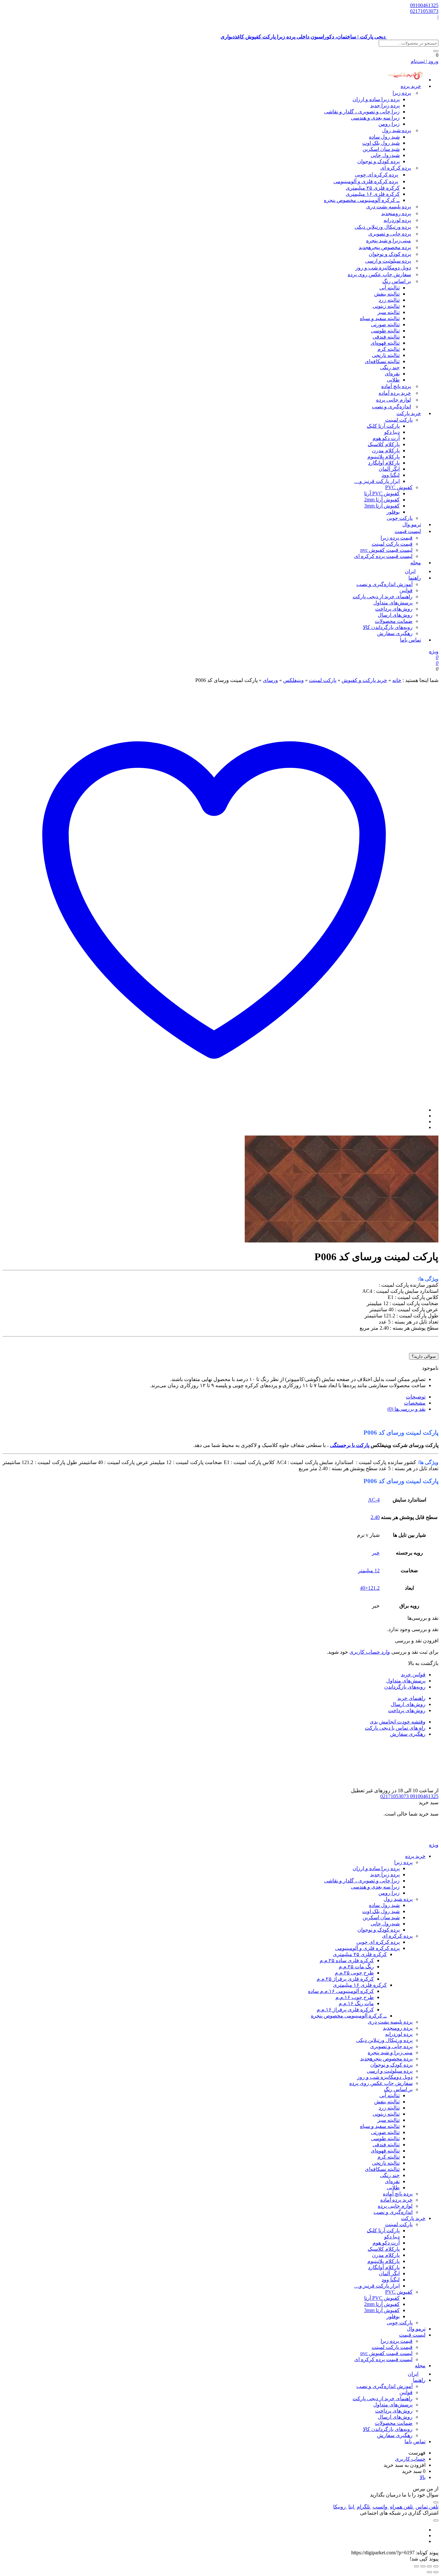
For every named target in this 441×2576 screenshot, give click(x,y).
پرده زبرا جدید (385, 105)
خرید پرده (411, 86)
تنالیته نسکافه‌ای (382, 361)
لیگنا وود (391, 475)
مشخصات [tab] (415, 1403)
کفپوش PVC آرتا (382, 493)
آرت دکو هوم (386, 438)
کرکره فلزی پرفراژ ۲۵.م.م (345, 1979)
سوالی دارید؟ (424, 1356)
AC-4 (374, 1500)
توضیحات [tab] (416, 1397)
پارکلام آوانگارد (384, 463)
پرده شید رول (396, 130)
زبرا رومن (389, 124)
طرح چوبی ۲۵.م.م (354, 1973)
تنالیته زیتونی (386, 306)
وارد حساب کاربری (370, 1652)
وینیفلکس (293, 680)
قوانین (406, 590)
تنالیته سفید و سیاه (380, 318)
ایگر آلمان (389, 469)
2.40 (375, 1517)
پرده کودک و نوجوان (379, 161)
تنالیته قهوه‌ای (385, 343)
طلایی (393, 380)
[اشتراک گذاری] (423, 2566)
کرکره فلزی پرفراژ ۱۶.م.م (345, 2010)
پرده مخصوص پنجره (385, 247)
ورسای (270, 680)
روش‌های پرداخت (394, 609)
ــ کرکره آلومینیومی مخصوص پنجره (362, 200)
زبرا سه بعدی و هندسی (375, 118)
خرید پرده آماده (395, 393)
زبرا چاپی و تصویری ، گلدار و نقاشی (362, 112)
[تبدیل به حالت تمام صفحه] (429, 2566)
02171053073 (424, 11)
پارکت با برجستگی (350, 1445)
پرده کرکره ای (396, 168)
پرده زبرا (402, 93)
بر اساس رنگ (397, 281)
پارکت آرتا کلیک (383, 426)
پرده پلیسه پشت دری (389, 207)
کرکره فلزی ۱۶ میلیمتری (373, 194)
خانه (397, 680)
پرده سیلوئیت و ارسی (388, 261)
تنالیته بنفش (387, 294)
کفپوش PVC (399, 487)
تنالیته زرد (389, 300)
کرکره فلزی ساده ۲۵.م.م (347, 1960)
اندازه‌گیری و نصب (391, 407)
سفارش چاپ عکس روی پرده (379, 274)
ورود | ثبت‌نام (425, 61)
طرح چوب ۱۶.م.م (355, 1997)
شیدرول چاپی (385, 155)
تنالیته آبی (390, 288)
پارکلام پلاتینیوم (384, 457)
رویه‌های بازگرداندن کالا (388, 627)
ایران (413, 2374)
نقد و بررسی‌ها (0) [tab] (406, 1409)
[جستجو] (436, 51)
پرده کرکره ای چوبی (376, 175)
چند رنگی (390, 367)
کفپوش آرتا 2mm (382, 500)
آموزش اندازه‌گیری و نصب (385, 584)
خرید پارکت (409, 413)
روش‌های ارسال (395, 615)
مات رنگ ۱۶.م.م (356, 2003)
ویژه (434, 651)
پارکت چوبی (400, 2323)
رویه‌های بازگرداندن (405, 1687)
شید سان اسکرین (381, 149)
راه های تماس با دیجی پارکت (395, 1728)
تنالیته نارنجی (386, 355)
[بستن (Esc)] (416, 2566)
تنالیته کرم (389, 349)
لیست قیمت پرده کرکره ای (383, 556)
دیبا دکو (392, 432)
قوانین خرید (413, 1675)
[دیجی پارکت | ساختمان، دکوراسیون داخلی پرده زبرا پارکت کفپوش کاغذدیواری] (413, 1839)
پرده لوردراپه (397, 220)
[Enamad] (418, 1784)
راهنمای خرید (411, 1698)
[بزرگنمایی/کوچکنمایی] (436, 2566)
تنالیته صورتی (385, 325)
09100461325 (424, 5)
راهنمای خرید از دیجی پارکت (383, 597)
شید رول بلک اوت (381, 143)
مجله (416, 563)
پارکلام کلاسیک (384, 444)
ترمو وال (416, 2329)
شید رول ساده (384, 137)
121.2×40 (370, 1588)
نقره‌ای (392, 374)
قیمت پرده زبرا (397, 538)
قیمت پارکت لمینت (392, 544)
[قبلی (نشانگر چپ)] (436, 2572)
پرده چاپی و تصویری (390, 234)
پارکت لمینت (399, 420)
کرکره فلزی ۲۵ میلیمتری (373, 188)
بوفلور (393, 512)
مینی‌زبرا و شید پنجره (389, 241)
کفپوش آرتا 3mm (382, 506)
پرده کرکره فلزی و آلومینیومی (366, 181)
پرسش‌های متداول (393, 603)
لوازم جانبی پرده (394, 400)
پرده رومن (396, 213)
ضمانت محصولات (394, 621)
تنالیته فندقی (386, 337)
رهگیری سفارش (395, 633)
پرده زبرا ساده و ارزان (376, 99)
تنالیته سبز (389, 312)
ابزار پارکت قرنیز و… (377, 481)
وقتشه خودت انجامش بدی (398, 1722)
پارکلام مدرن (386, 450)
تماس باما (410, 640)
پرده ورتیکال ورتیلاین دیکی (383, 227)
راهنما (415, 578)
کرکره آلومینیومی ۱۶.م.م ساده (341, 1991)
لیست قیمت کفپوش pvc (386, 550)
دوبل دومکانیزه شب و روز (383, 268)
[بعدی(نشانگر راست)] (429, 2572)
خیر (376, 1553)
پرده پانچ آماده (396, 386)
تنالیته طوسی (385, 331)
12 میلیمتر (369, 1571)
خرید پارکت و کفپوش (364, 680)
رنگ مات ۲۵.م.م (356, 1967)
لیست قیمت (408, 531)
